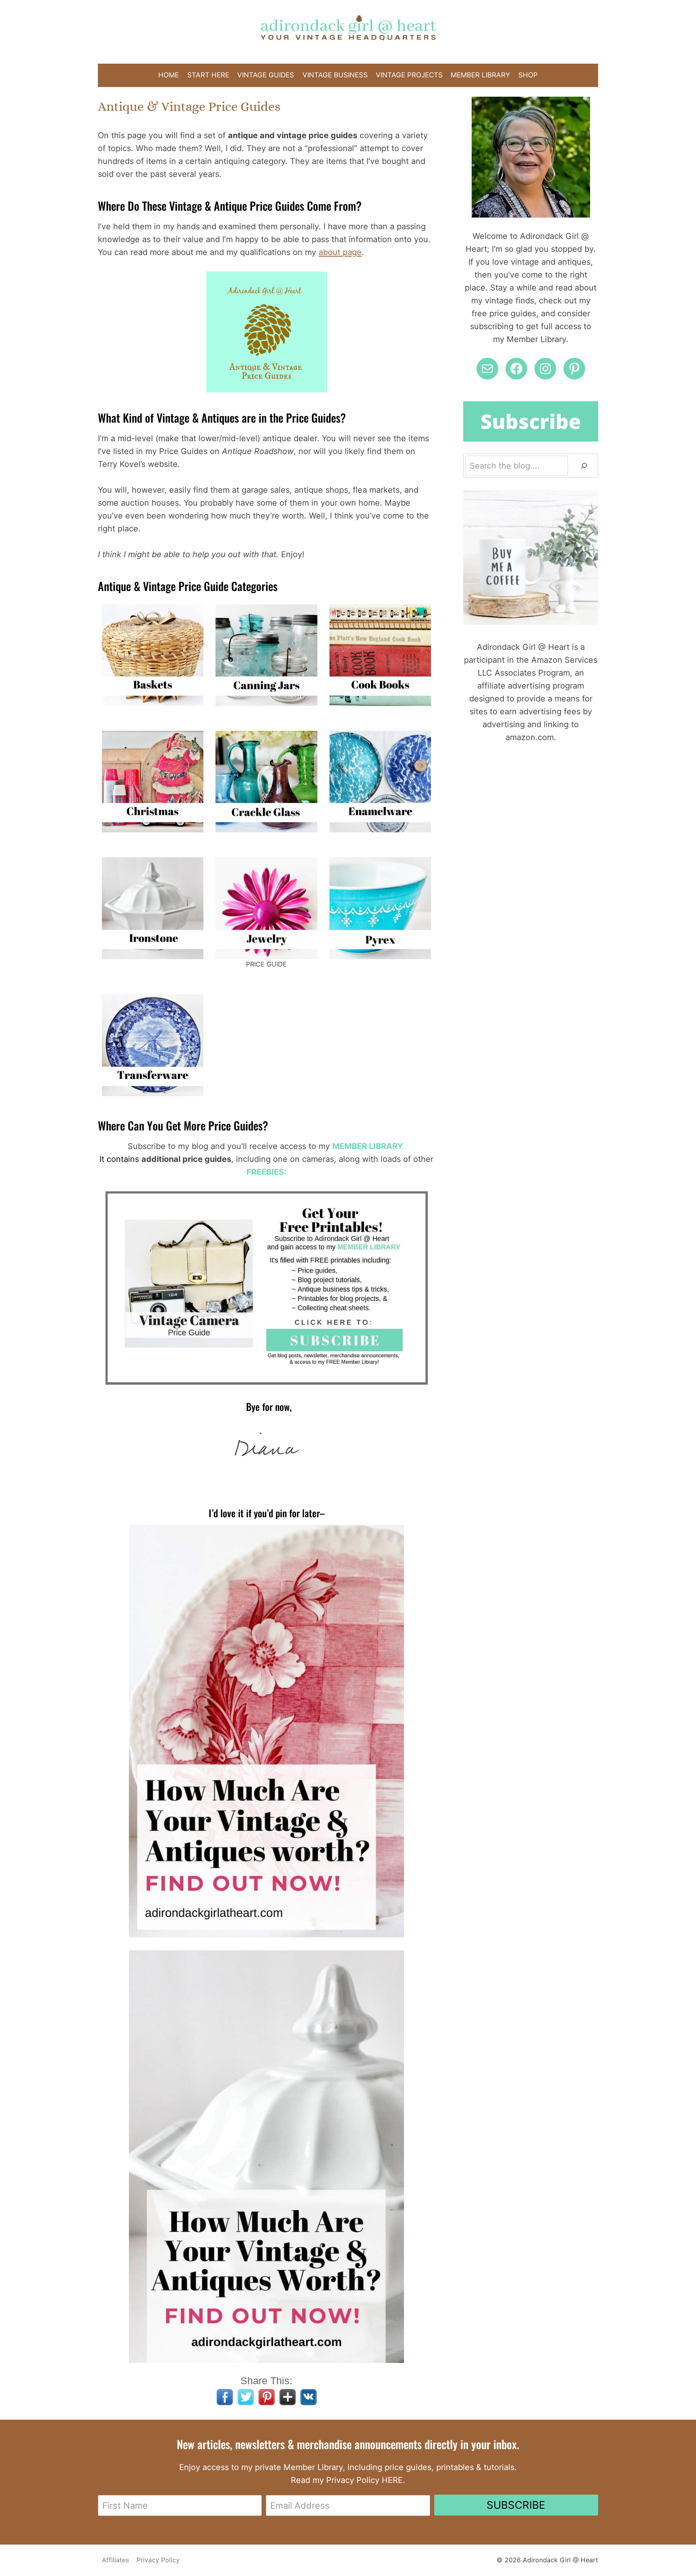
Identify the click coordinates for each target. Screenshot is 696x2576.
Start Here (208, 75)
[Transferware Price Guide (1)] (153, 1045)
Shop (528, 75)
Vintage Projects (409, 75)
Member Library (480, 75)
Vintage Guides (266, 75)
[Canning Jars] (266, 655)
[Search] (584, 466)
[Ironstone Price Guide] (153, 908)
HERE (392, 2480)
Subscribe (516, 2505)
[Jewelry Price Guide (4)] (266, 908)
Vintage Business (335, 75)
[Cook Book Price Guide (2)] (380, 655)
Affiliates (115, 2560)
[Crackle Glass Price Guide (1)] (266, 782)
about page (340, 252)
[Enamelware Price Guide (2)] (380, 782)
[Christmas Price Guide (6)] (153, 782)
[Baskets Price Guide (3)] (153, 655)
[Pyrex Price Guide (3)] (380, 908)
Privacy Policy (158, 2560)
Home (169, 75)
